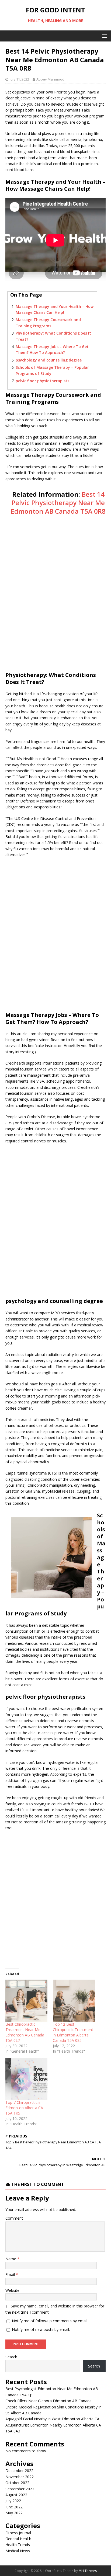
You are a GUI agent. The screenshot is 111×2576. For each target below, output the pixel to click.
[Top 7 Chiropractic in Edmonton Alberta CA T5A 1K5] (26, 2079)
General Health (18, 2539)
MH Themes (88, 2571)
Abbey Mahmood (50, 79)
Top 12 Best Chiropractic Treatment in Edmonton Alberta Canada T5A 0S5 (73, 2032)
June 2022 (14, 2507)
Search (11, 2357)
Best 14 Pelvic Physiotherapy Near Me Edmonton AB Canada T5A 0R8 (58, 503)
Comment (14, 2218)
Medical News (18, 2551)
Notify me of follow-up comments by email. (50, 2321)
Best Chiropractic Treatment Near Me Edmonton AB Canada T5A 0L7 (25, 2032)
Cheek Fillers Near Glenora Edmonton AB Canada (48, 2401)
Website (12, 2290)
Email (11, 2274)
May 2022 (14, 2513)
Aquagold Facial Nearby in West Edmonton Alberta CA (52, 2419)
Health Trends (18, 2545)
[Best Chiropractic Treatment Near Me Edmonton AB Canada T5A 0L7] (26, 2001)
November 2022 (20, 2477)
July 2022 (13, 2501)
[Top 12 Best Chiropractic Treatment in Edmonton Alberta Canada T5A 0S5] (74, 2001)
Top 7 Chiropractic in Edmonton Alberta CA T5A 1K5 (24, 2108)
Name (11, 2259)
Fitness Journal (18, 2533)
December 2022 (19, 2471)
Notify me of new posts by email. (41, 2329)
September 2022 (20, 2489)
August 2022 (16, 2495)
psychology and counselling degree (49, 360)
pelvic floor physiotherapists (42, 381)
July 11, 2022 (19, 79)
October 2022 (17, 2483)
